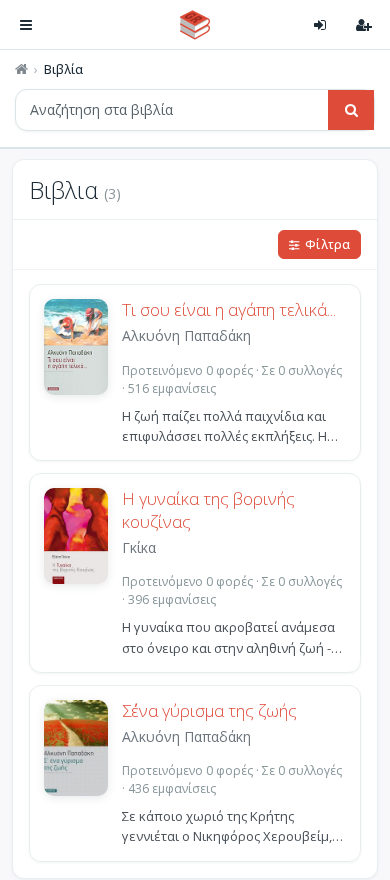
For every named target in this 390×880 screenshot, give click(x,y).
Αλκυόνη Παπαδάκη (186, 335)
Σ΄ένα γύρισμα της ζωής (209, 711)
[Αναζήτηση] (351, 110)
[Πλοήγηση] (26, 25)
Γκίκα (139, 547)
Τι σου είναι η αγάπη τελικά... (229, 310)
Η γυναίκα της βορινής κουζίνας (208, 510)
